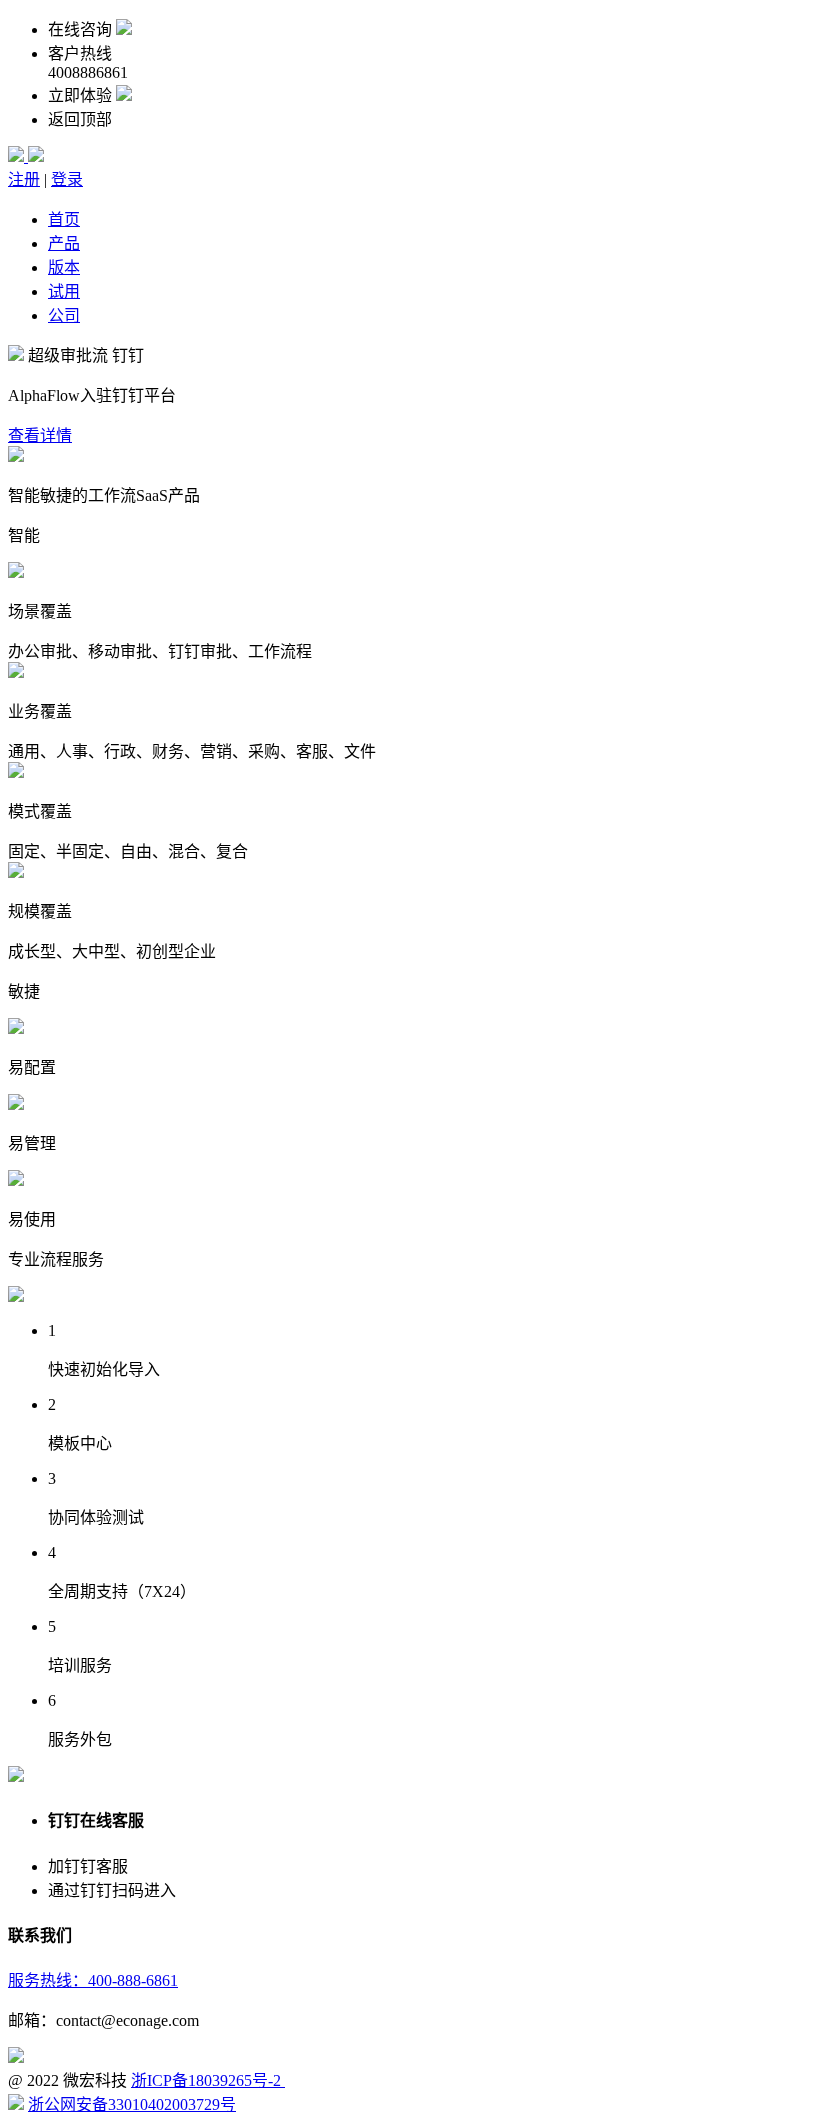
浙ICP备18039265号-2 (208, 2080)
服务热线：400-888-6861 (93, 1980)
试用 (64, 291)
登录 (67, 179)
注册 (24, 179)
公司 (64, 315)
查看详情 (40, 435)
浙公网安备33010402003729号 (132, 2104)
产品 (64, 243)
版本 (64, 267)
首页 (64, 219)
